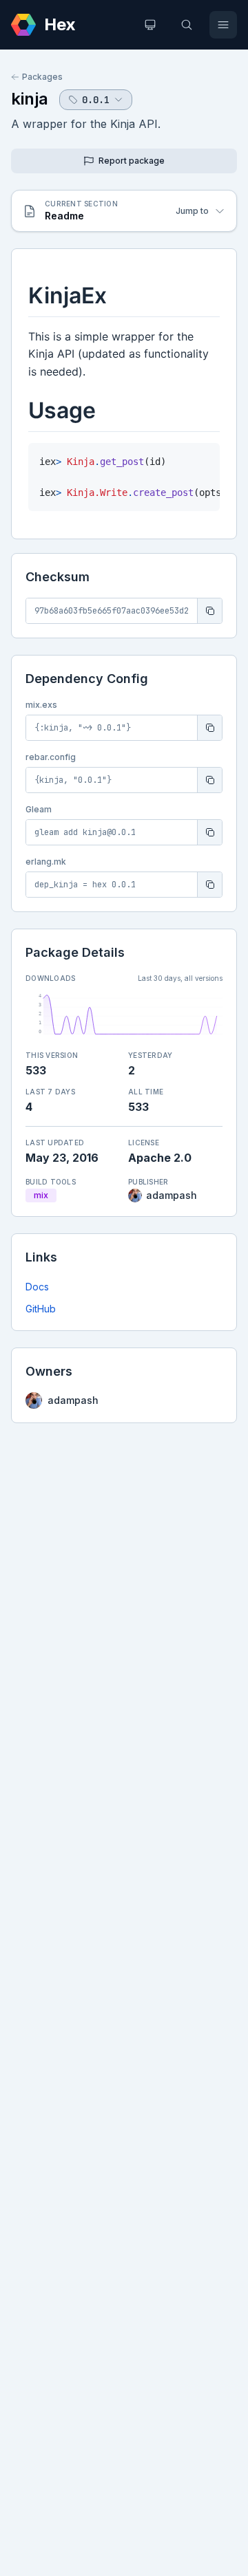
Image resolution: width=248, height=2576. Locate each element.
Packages (42, 77)
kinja (30, 99)
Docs (37, 1287)
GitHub (41, 1309)
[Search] (187, 25)
